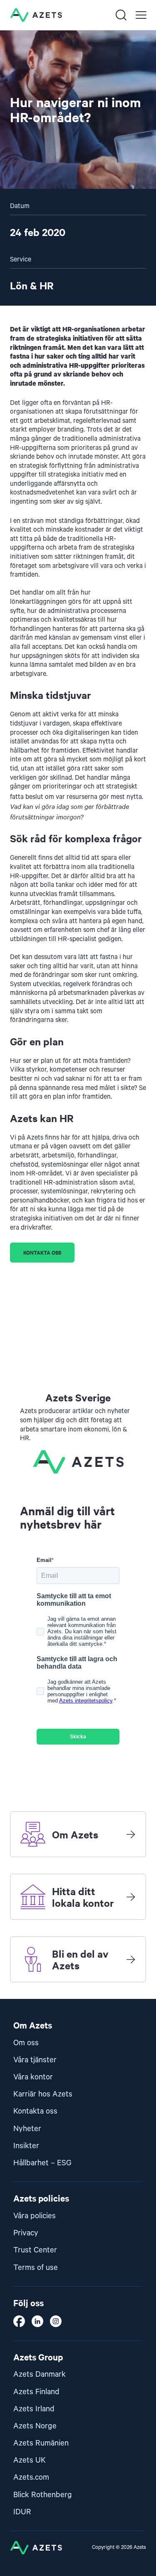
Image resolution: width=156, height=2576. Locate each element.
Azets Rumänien (41, 2443)
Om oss (26, 2043)
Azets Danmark (40, 2374)
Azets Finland (36, 2392)
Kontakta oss (42, 1252)
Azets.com (31, 2477)
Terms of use (36, 2268)
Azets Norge (35, 2426)
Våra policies (35, 2216)
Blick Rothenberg (43, 2495)
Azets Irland (34, 2409)
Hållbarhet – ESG (42, 2163)
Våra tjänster (35, 2060)
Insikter (26, 2146)
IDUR (22, 2512)
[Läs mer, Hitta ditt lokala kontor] (131, 1897)
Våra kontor (33, 2077)
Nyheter (27, 2129)
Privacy (26, 2233)
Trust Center (35, 2250)
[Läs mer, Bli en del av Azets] (131, 1959)
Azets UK (30, 2460)
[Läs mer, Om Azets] (131, 1834)
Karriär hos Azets (43, 2094)
